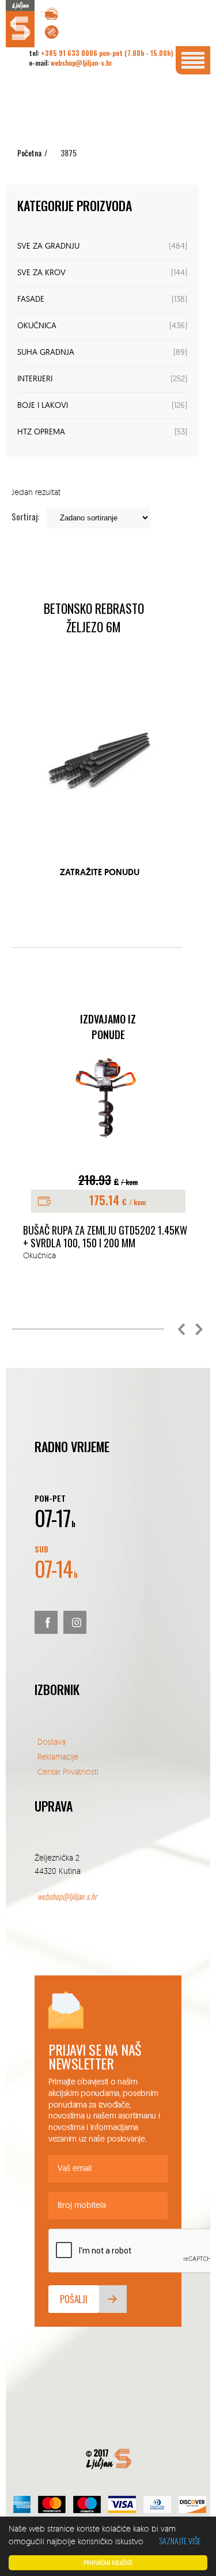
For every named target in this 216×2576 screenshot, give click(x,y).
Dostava (52, 1741)
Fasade (31, 300)
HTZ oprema (41, 432)
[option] (108, 1158)
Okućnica (37, 326)
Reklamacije (58, 1756)
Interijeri (35, 379)
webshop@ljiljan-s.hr (82, 63)
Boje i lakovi (43, 406)
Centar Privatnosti (68, 1771)
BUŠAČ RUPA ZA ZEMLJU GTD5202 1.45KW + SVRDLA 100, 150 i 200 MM (105, 1237)
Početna (29, 153)
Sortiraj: (25, 516)
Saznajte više (180, 2541)
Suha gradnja (46, 353)
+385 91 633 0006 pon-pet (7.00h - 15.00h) (107, 53)
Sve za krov (41, 273)
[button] (181, 1329)
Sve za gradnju (48, 247)
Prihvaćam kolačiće (108, 2562)
